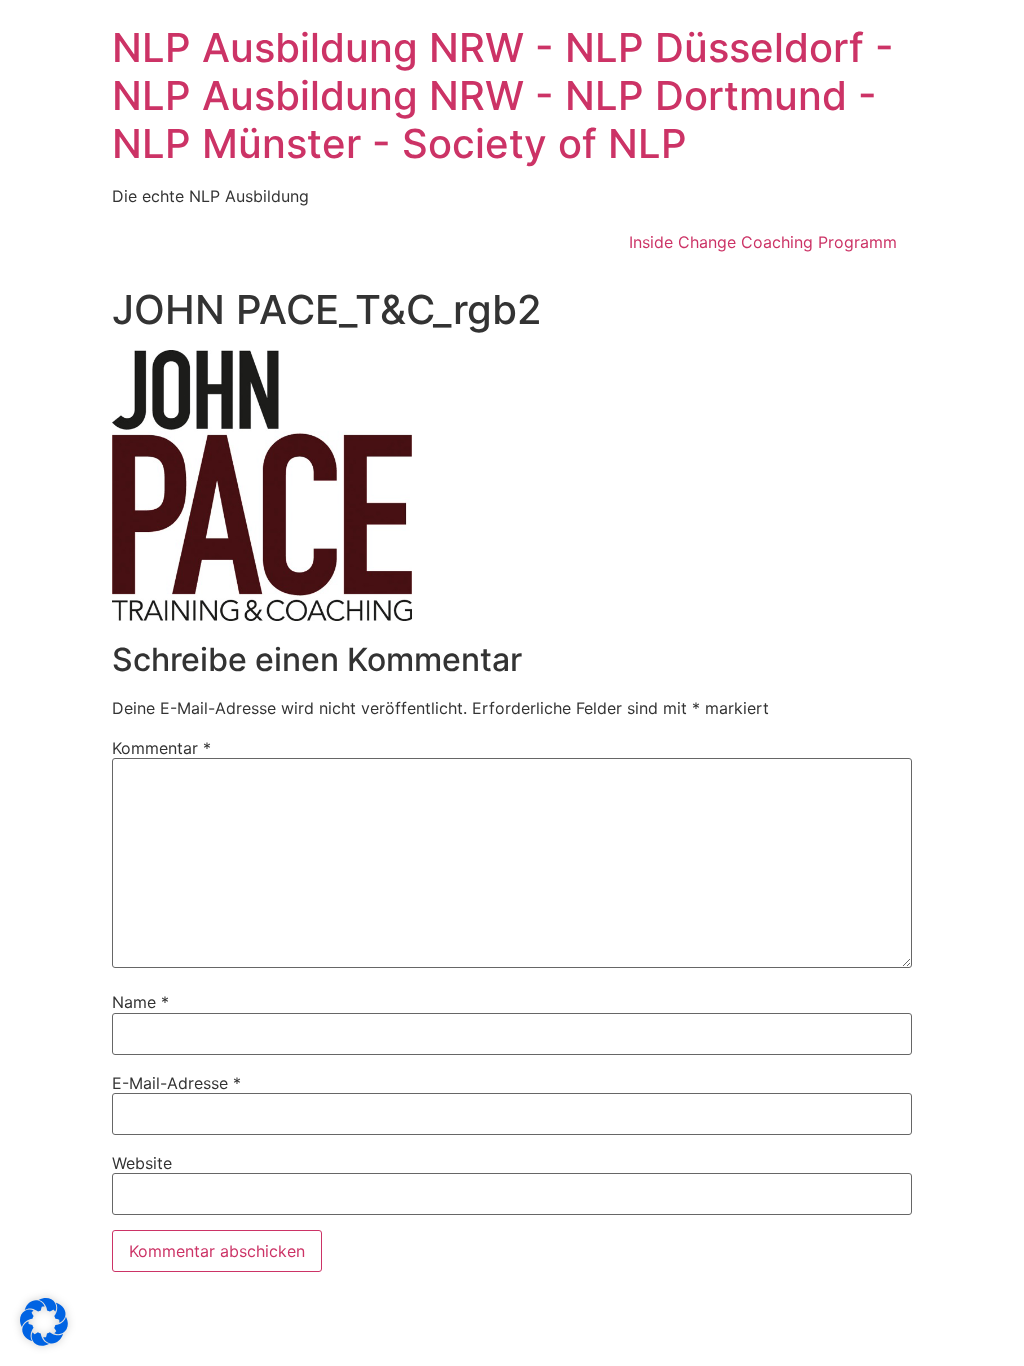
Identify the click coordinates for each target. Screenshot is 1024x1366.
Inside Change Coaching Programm (763, 242)
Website (142, 1163)
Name (140, 1002)
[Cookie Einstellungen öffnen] (44, 1340)
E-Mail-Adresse (176, 1083)
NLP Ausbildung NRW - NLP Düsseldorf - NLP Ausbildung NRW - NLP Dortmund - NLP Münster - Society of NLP (503, 95)
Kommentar (161, 748)
